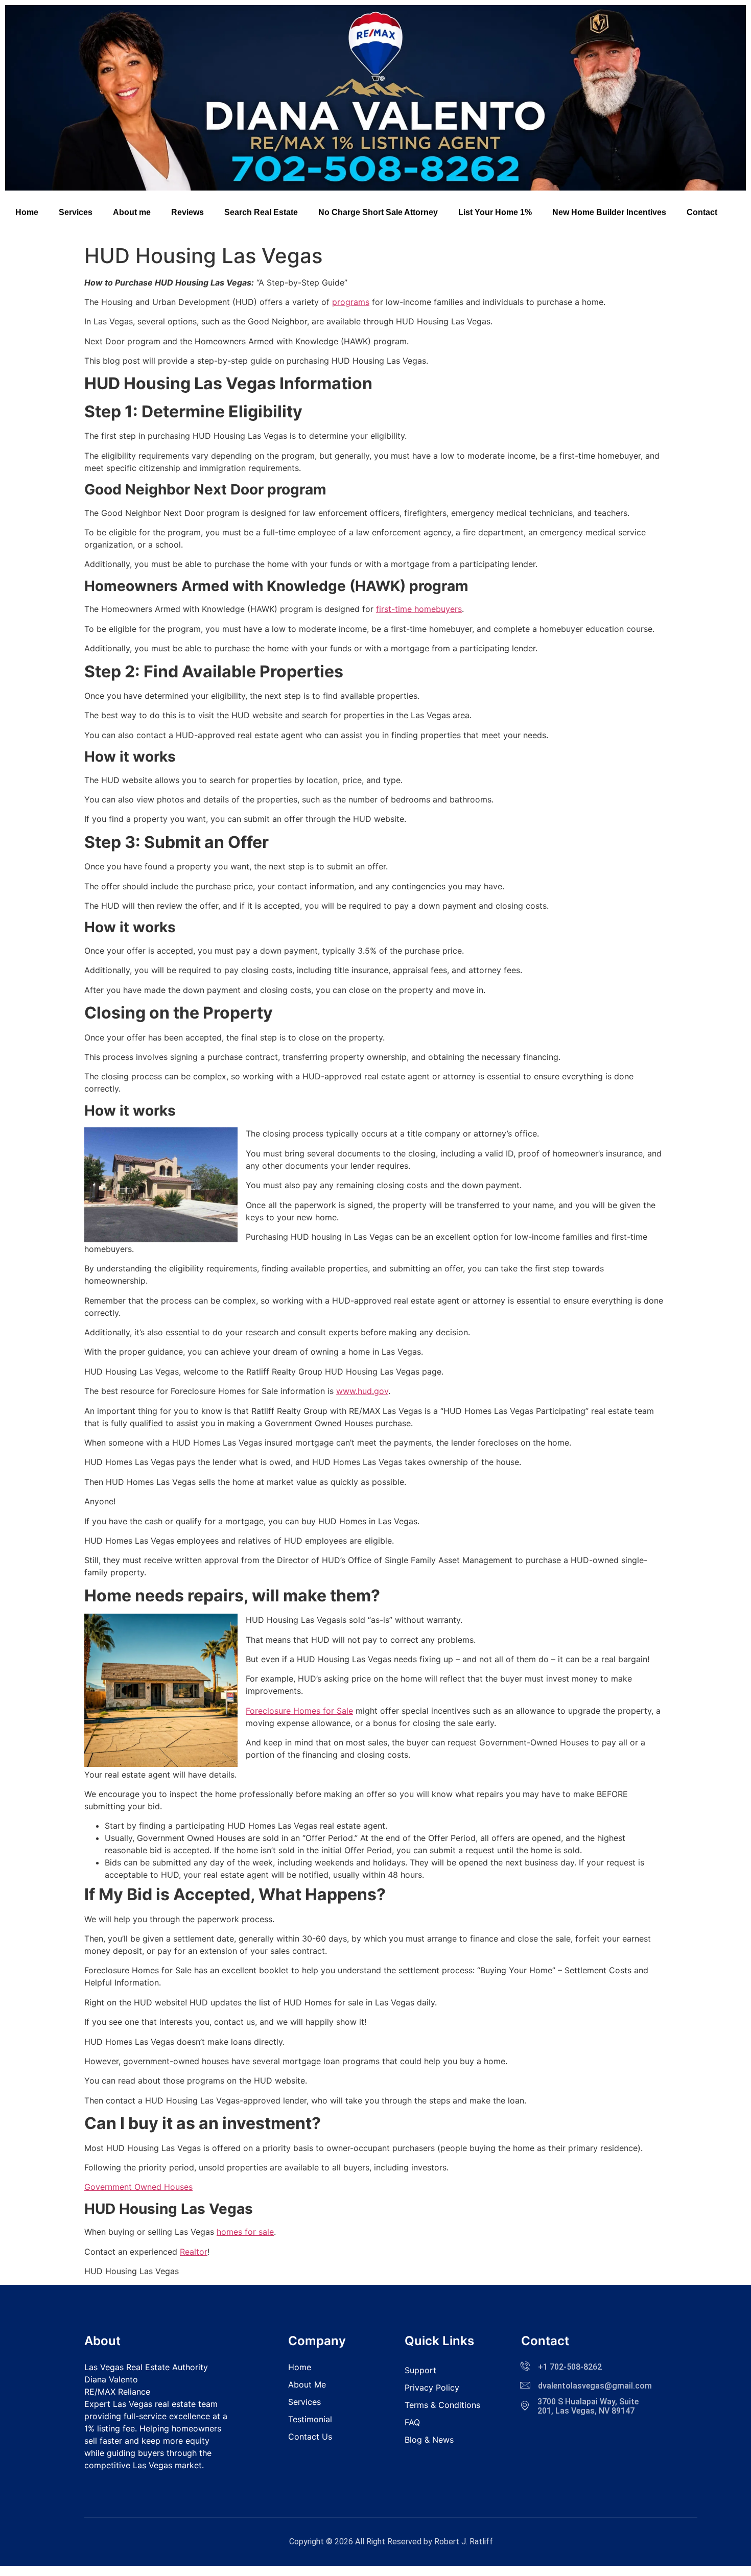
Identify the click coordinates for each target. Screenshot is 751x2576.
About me (132, 212)
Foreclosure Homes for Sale (299, 1711)
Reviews (187, 212)
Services (76, 212)
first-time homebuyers (419, 609)
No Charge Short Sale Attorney (378, 212)
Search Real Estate (261, 212)
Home (27, 212)
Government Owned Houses (138, 2187)
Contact (702, 212)
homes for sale (245, 2232)
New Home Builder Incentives (609, 212)
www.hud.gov (362, 1391)
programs (351, 302)
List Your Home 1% (495, 212)
